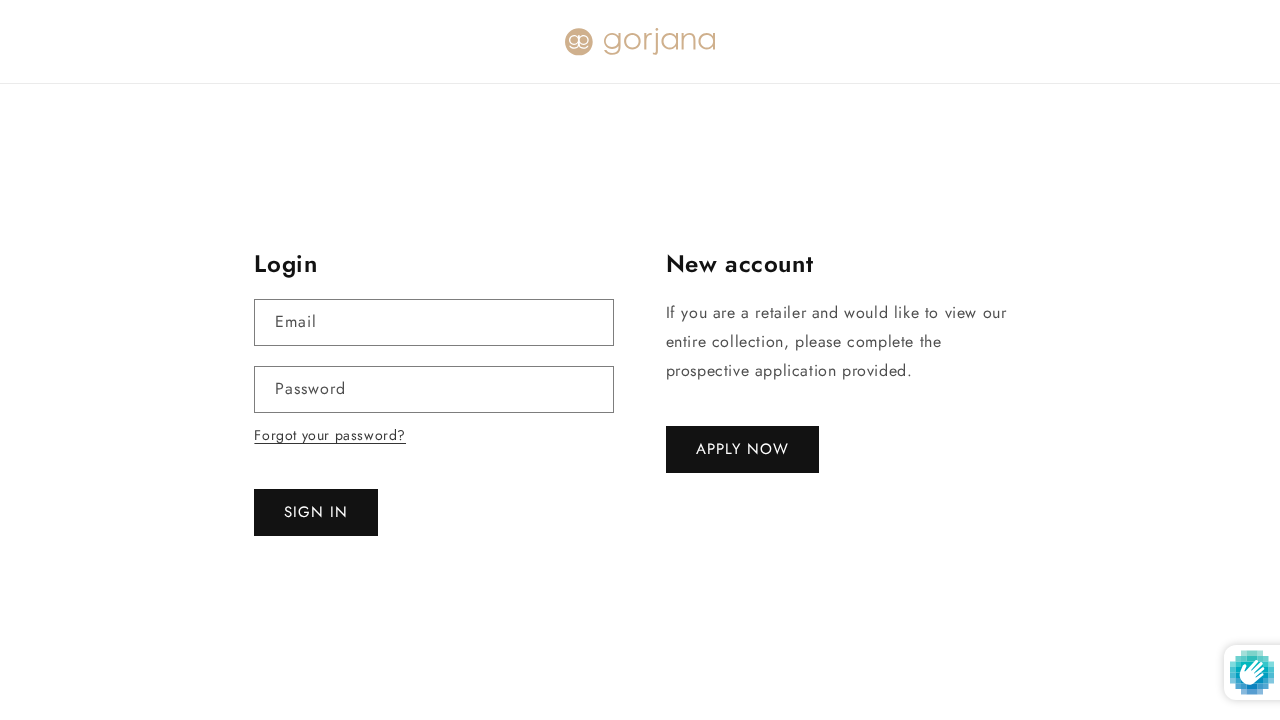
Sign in (316, 512)
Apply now (742, 449)
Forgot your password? (330, 435)
